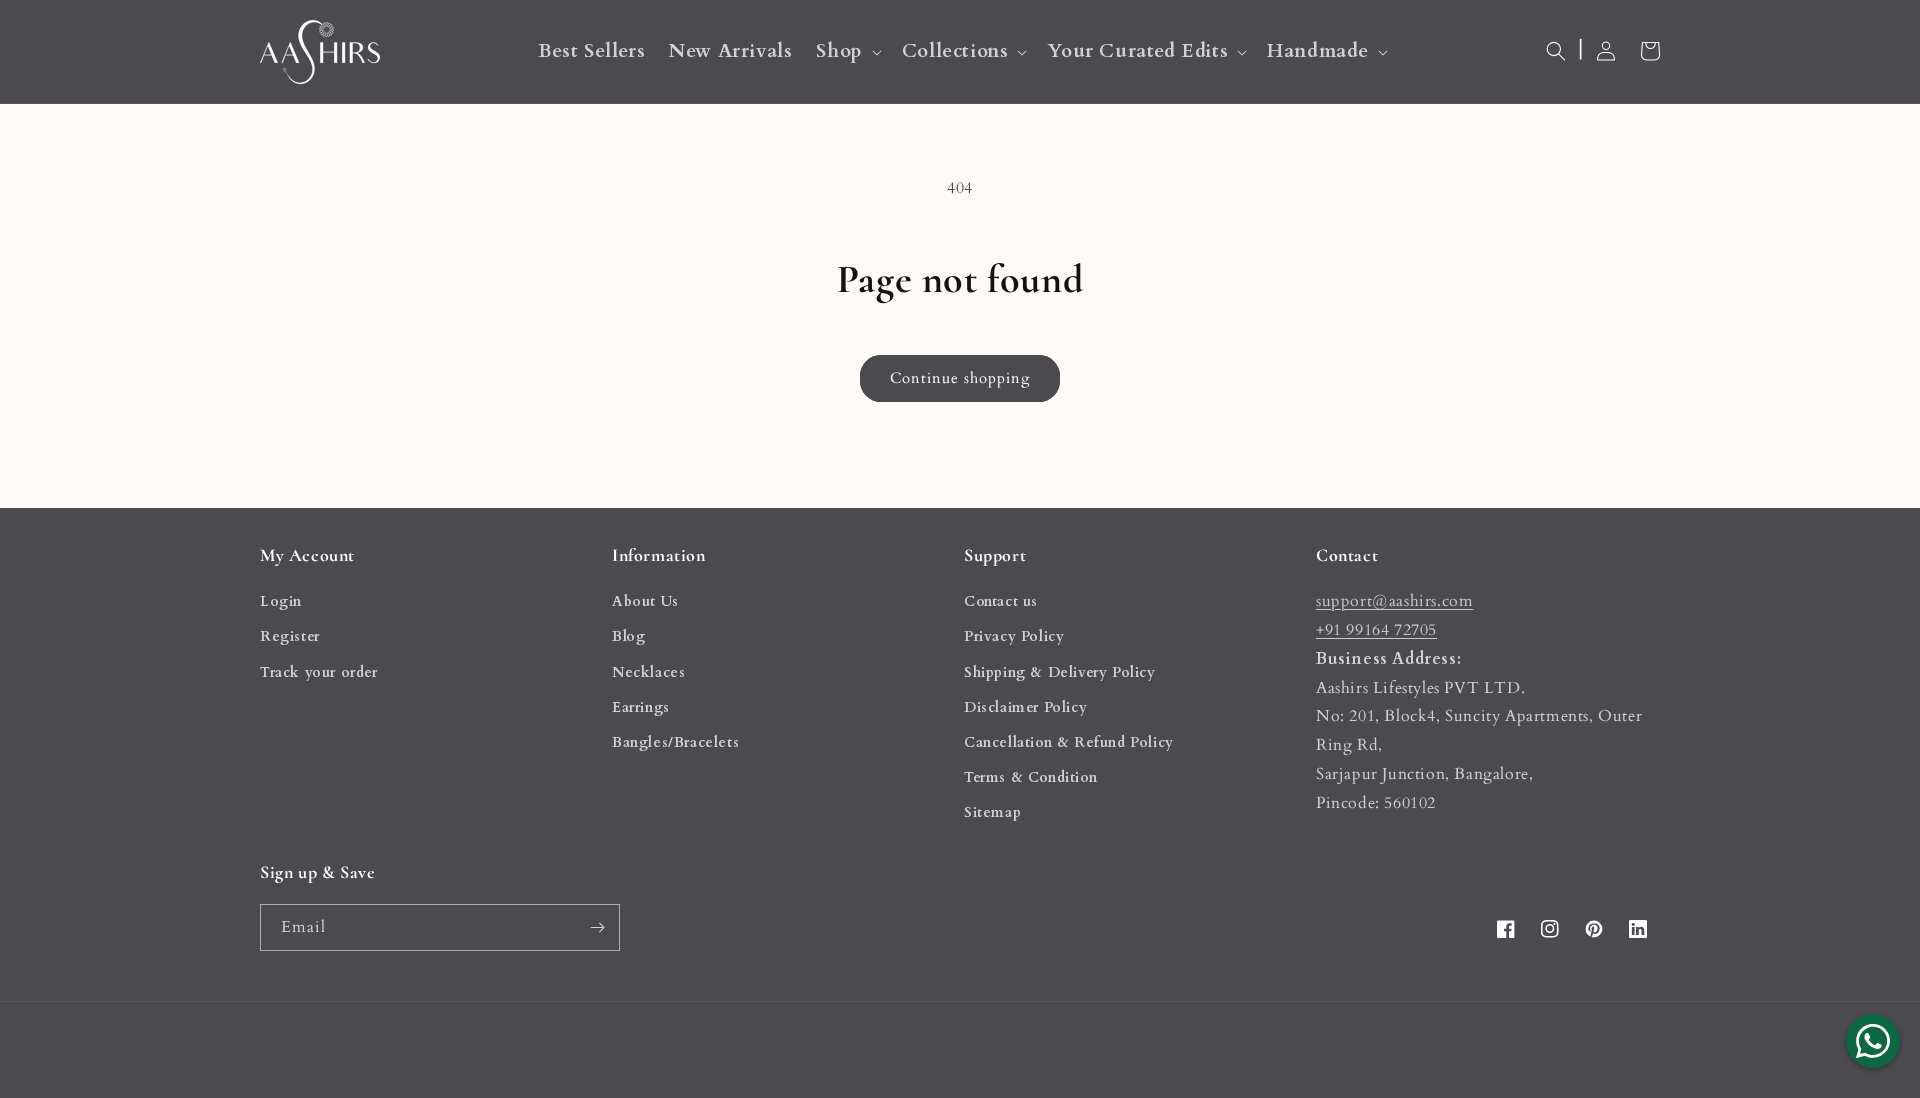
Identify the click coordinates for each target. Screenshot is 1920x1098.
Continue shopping (960, 378)
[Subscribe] (597, 927)
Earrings (641, 707)
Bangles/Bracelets (675, 742)
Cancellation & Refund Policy (1069, 742)
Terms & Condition (1030, 777)
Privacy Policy (1014, 636)
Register (290, 636)
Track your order (319, 672)
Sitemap (992, 812)
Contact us (1001, 601)
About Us (645, 601)
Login (281, 601)
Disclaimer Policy (1025, 707)
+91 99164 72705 (1376, 630)
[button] (846, 51)
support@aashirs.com (1394, 601)
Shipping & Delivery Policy (1060, 672)
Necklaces (648, 672)
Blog (628, 636)
